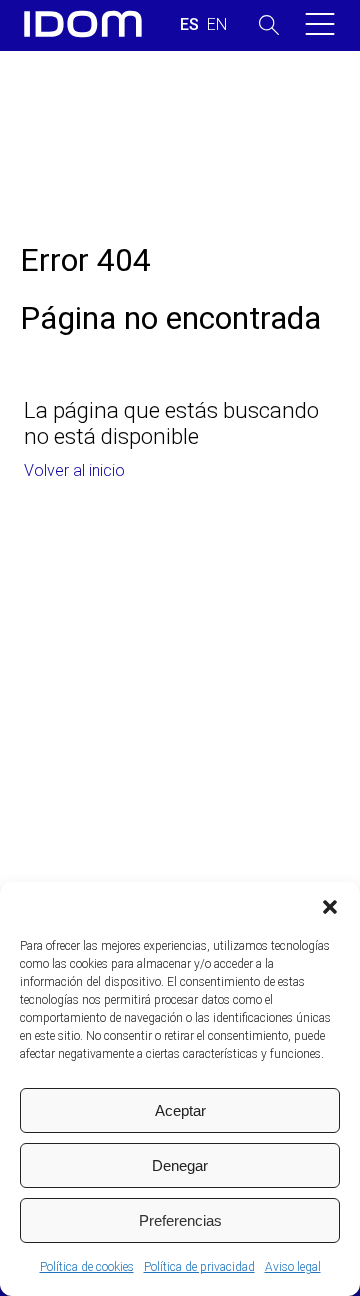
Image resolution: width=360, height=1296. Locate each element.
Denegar (180, 1165)
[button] (330, 907)
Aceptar (180, 1110)
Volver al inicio (74, 470)
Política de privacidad (199, 1267)
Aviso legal (293, 1267)
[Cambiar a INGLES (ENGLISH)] (217, 25)
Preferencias (180, 1220)
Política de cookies (87, 1267)
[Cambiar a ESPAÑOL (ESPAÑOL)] (189, 25)
